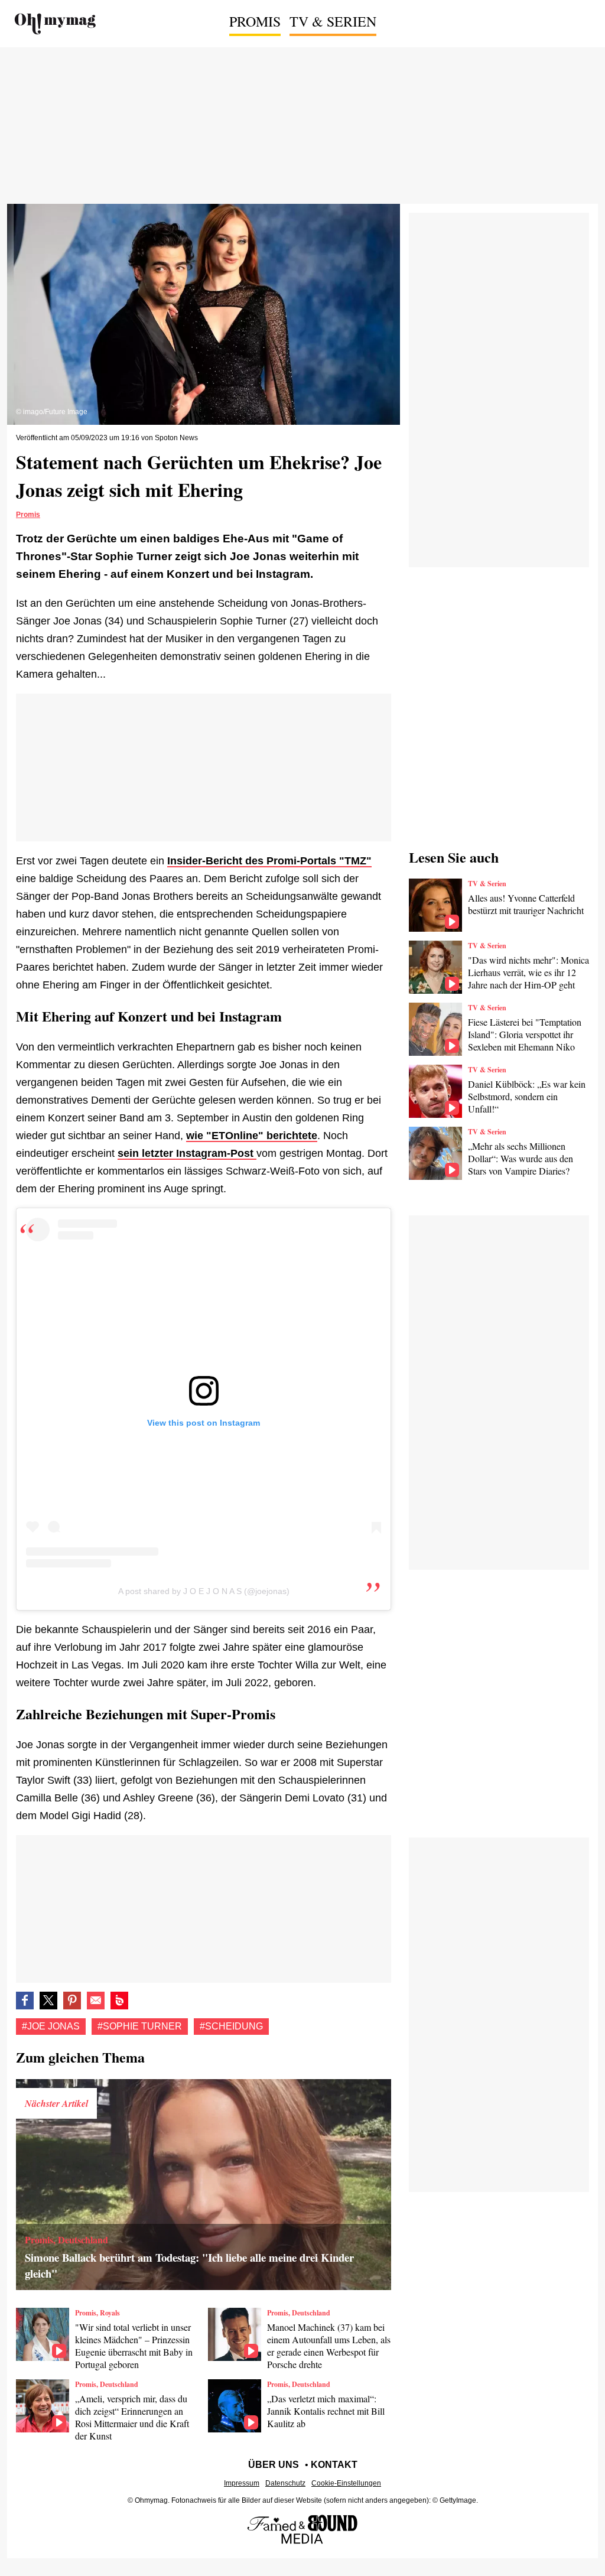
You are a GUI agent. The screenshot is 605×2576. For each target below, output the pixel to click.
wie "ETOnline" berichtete (252, 1136)
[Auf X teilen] (48, 2001)
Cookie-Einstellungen (346, 2483)
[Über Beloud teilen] (119, 2001)
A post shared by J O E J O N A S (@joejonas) (204, 1591)
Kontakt (334, 2465)
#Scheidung (231, 2026)
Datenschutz (285, 2483)
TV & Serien (333, 21)
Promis (255, 21)
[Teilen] (72, 2001)
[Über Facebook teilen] (25, 2001)
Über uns (274, 2465)
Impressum (242, 2483)
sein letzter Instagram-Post (187, 1153)
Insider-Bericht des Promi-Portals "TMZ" (269, 861)
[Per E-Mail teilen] (96, 2001)
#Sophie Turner (140, 2026)
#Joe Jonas (51, 2026)
